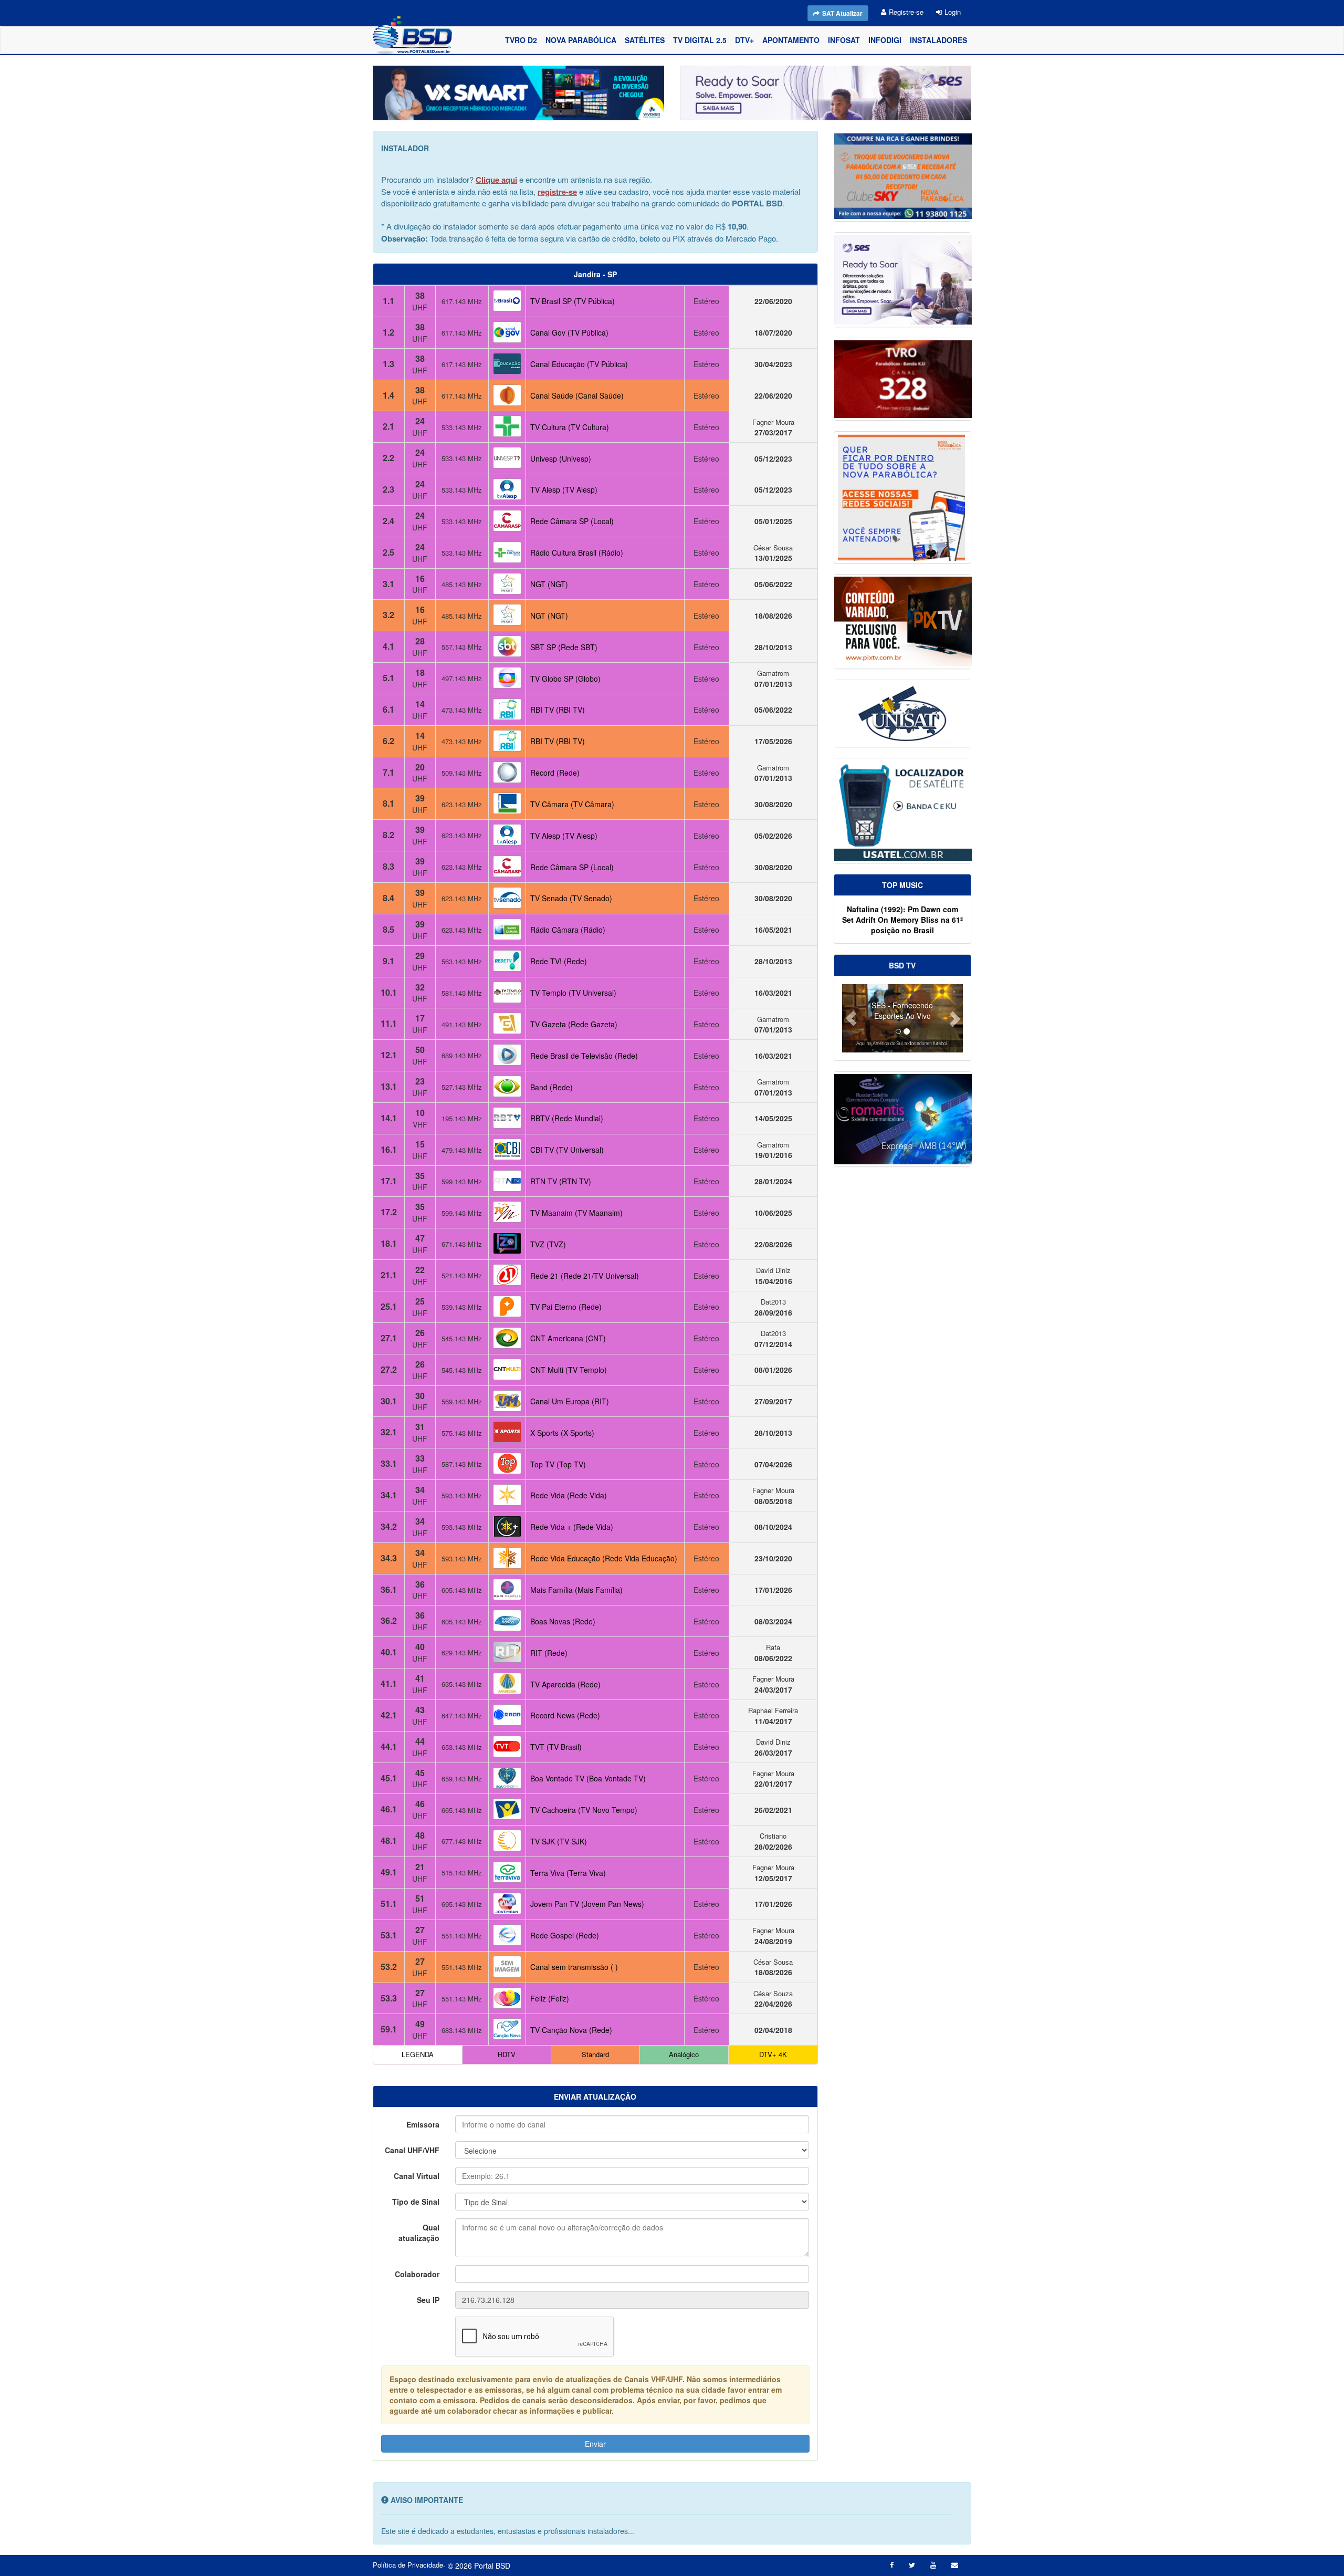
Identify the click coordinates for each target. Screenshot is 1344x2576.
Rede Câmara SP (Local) (572, 521)
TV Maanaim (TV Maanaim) (576, 1213)
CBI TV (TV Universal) (567, 1150)
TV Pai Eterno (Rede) (566, 1307)
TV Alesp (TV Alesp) (564, 489)
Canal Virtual (417, 2176)
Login (953, 12)
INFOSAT (844, 40)
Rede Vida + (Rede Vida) (572, 1527)
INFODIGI (885, 40)
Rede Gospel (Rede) (565, 1935)
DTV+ (744, 40)
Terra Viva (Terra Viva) (568, 1873)
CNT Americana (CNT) (568, 1338)
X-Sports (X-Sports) (562, 1433)
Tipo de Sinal (416, 2202)
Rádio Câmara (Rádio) (568, 930)
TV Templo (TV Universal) (573, 993)
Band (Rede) (552, 1087)
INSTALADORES (938, 40)
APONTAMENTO (791, 40)
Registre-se (906, 12)
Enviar (595, 2444)
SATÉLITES (645, 40)
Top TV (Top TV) (558, 1464)
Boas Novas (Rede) (563, 1621)
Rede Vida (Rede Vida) (569, 1495)
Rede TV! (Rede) (559, 961)
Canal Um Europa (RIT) (570, 1401)
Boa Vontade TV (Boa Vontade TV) (588, 1778)
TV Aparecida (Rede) (565, 1684)
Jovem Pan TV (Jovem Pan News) (587, 1904)
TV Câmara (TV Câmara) (572, 804)
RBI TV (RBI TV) (558, 710)
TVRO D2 (521, 40)
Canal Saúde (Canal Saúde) (577, 395)
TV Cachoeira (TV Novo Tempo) (584, 1810)
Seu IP (428, 2300)
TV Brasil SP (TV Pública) (573, 301)
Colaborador (417, 2274)
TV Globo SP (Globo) (565, 679)
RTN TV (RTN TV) (561, 1181)
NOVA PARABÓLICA (581, 40)
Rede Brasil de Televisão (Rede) (584, 1056)
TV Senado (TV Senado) (571, 898)
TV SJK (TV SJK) (559, 1841)
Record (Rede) (555, 773)
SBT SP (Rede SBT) (564, 647)
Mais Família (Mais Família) (576, 1590)
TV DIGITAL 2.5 (700, 40)
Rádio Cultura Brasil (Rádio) (577, 552)
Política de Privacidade (408, 2565)
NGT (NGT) (549, 584)
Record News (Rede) (565, 1715)
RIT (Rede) (549, 1653)
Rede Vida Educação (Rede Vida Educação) (604, 1558)
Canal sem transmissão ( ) (574, 1967)
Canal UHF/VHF (412, 2150)
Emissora (423, 2124)
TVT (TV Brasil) (556, 1747)
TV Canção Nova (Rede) (571, 2030)
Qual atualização (419, 2233)
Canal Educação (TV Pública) (579, 364)
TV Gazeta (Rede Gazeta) (574, 1024)
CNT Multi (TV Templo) (569, 1370)
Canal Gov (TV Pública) (569, 332)
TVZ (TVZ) (548, 1244)
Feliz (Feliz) (550, 1998)
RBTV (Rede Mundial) (567, 1118)
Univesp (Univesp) (561, 458)
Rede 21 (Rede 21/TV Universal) (585, 1276)
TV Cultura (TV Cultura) (570, 427)
